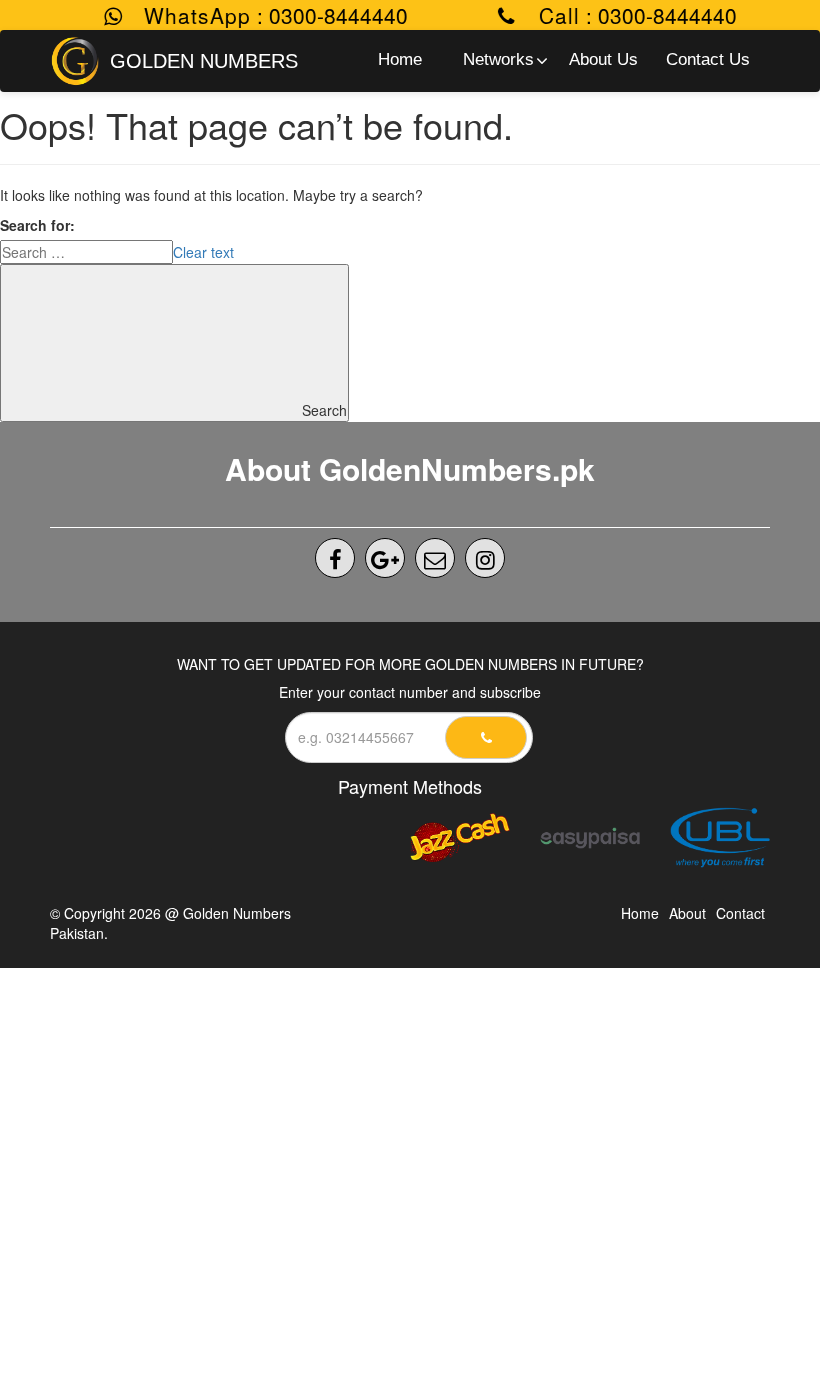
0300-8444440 (328, 15)
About (687, 913)
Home (640, 913)
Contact (740, 913)
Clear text (203, 252)
